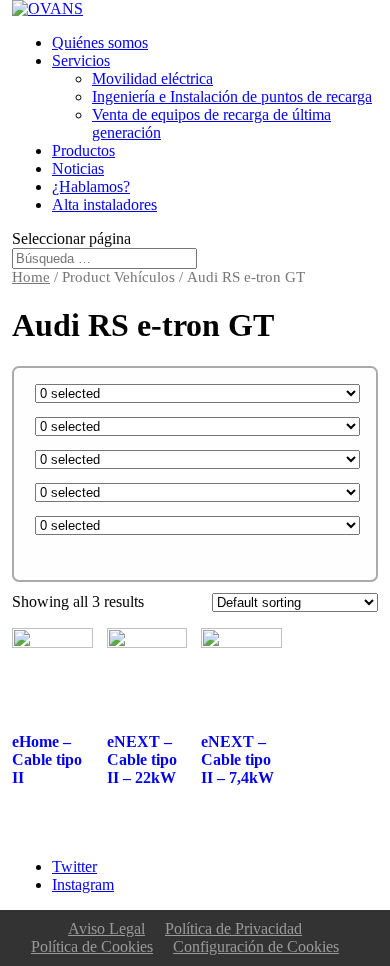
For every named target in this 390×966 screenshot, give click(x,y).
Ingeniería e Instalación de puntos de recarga (232, 96)
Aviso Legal (106, 928)
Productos (83, 150)
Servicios (81, 60)
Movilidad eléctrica (152, 78)
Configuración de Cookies (256, 946)
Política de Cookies (92, 946)
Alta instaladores (104, 204)
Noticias (78, 168)
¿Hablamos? (91, 186)
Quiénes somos (100, 42)
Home (31, 277)
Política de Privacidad (233, 928)
